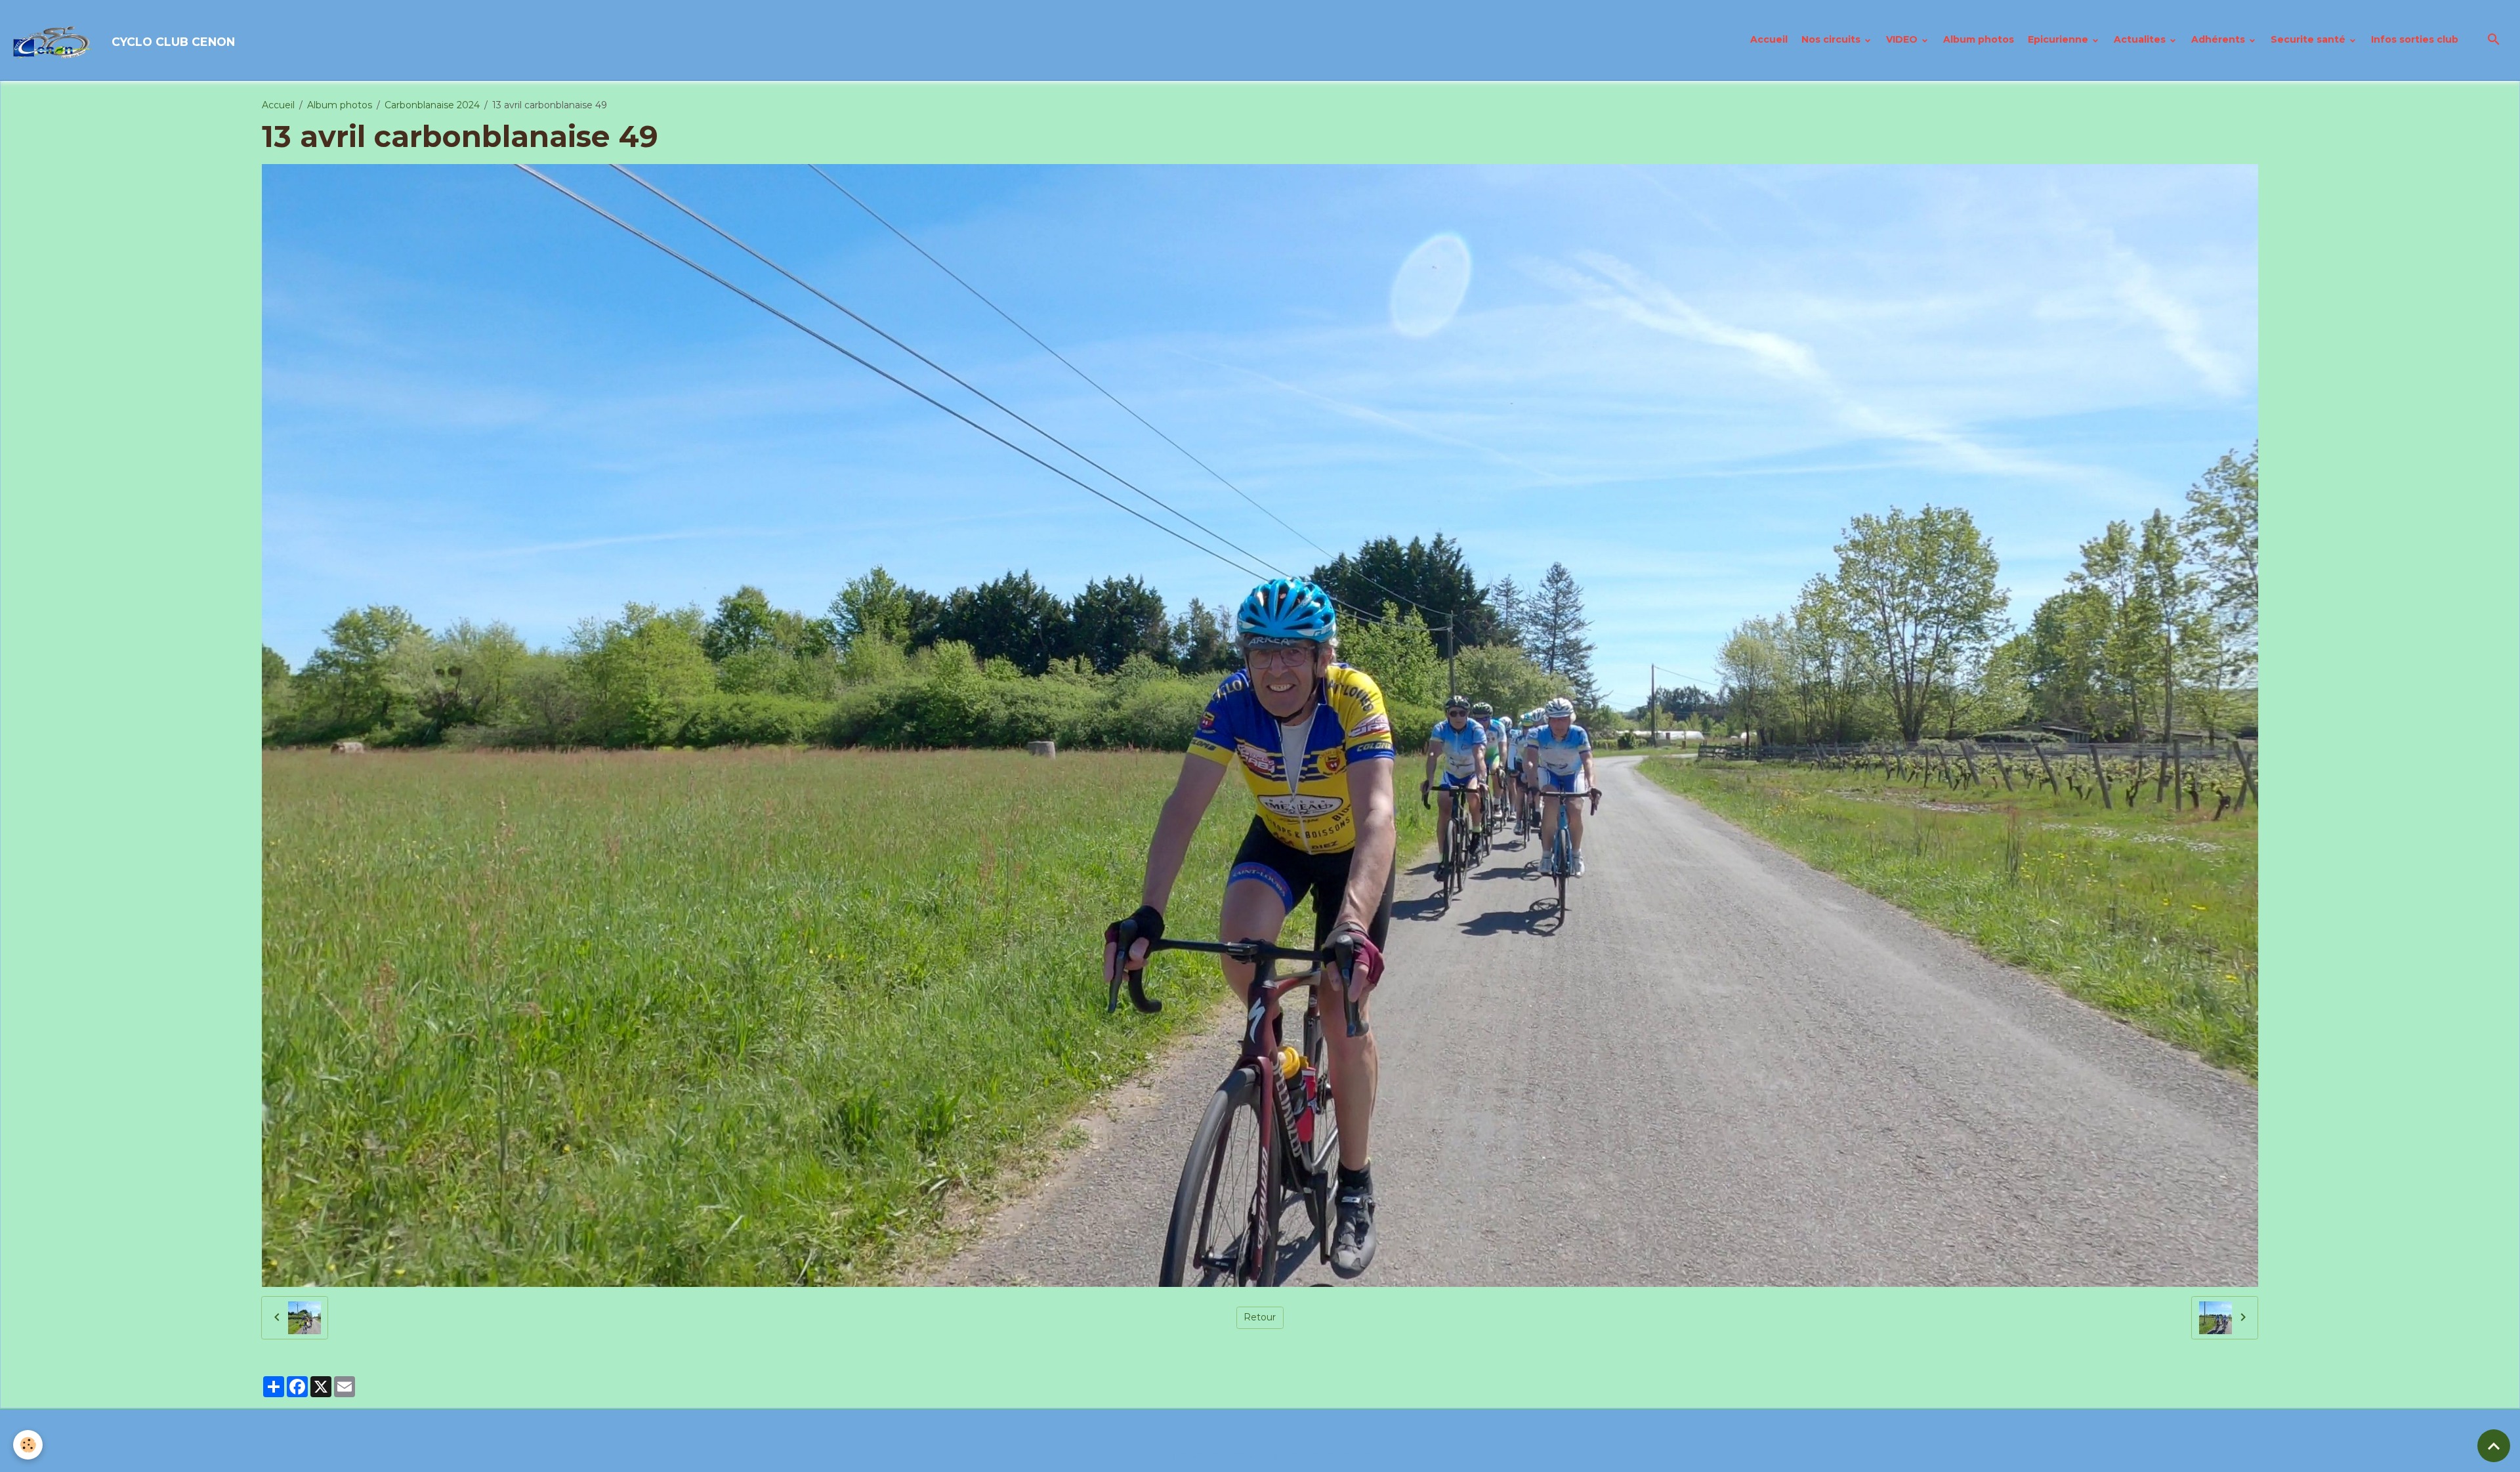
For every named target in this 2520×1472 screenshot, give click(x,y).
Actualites (2141, 39)
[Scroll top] (2494, 1446)
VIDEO (1903, 39)
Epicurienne (2059, 39)
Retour (1260, 1317)
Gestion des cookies (1328, 1455)
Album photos (1979, 39)
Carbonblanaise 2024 (432, 105)
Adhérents (2219, 39)
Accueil (1769, 39)
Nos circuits (1832, 39)
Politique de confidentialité (1208, 1455)
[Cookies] (28, 1445)
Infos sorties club (2415, 39)
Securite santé (2309, 39)
